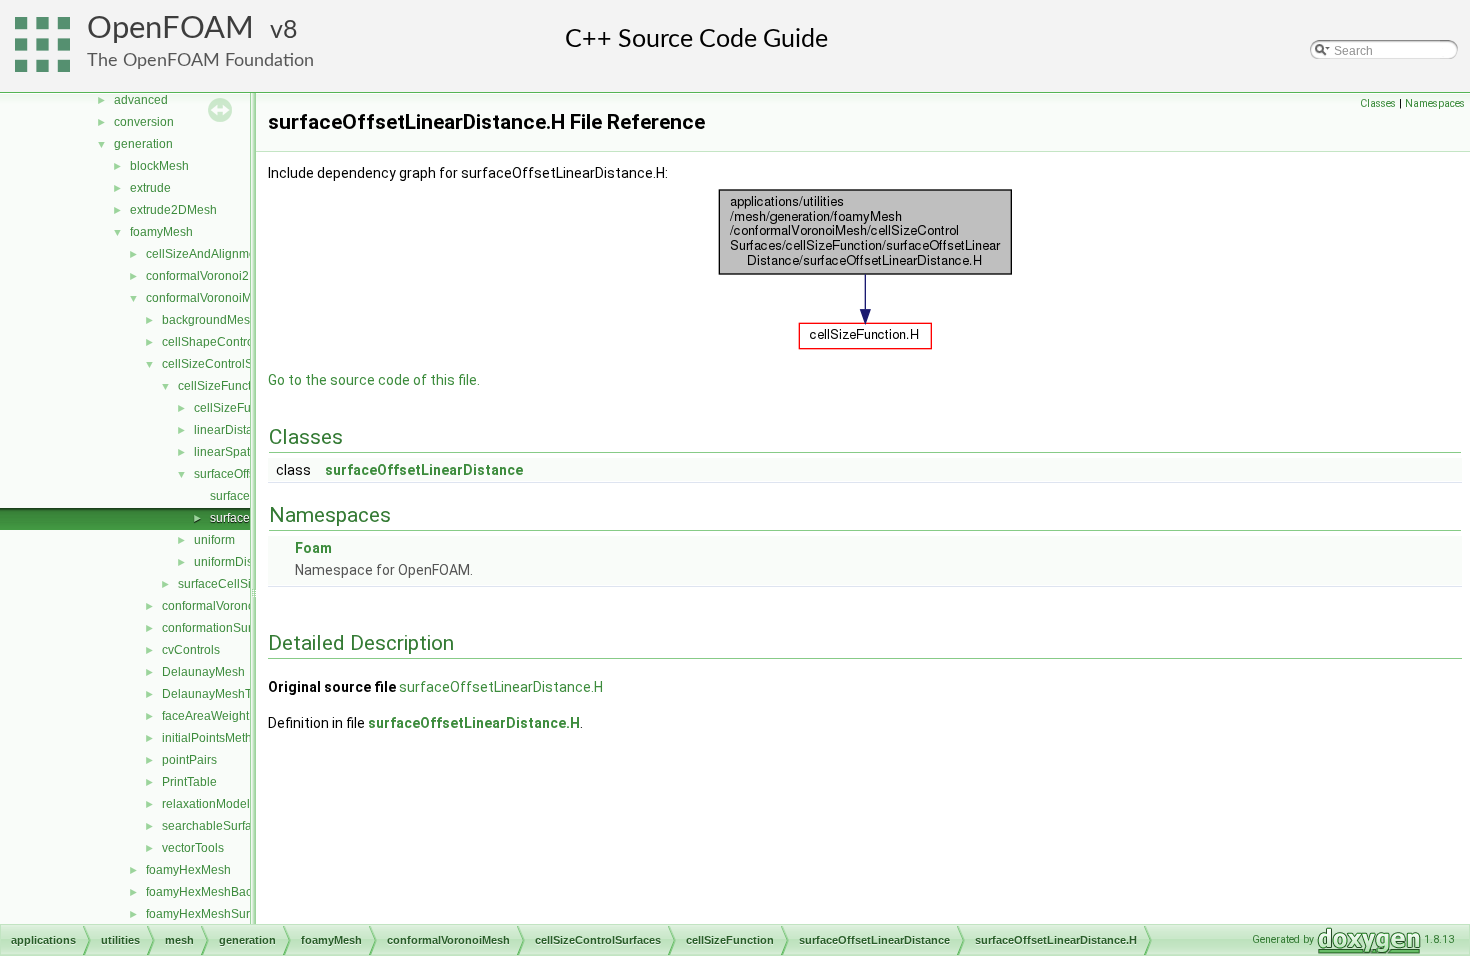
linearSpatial (228, 452)
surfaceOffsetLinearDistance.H (501, 687)
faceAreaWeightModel (222, 716)
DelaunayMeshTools (218, 694)
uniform (214, 540)
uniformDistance (238, 562)
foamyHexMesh (188, 870)
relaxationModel (206, 804)
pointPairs (189, 760)
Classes (1378, 103)
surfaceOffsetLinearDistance (424, 470)
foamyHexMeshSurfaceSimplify (231, 914)
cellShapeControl (209, 342)
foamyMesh (161, 232)
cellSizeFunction (223, 386)
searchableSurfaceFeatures (237, 826)
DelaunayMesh (203, 672)
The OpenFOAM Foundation (200, 60)
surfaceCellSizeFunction (244, 584)
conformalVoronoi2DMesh (217, 276)
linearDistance (233, 430)
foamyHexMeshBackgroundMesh (236, 892)
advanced (141, 100)
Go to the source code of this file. (374, 380)
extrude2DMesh (173, 210)
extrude (150, 188)
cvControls (191, 650)
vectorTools (193, 848)
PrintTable (189, 782)
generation (143, 144)
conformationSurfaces (221, 628)
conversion (144, 122)
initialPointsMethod (214, 738)
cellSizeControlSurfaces (227, 364)
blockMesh (159, 166)
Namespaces (1435, 103)
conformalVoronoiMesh (209, 298)
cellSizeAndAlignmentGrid (217, 254)
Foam (313, 548)
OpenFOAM (170, 28)
